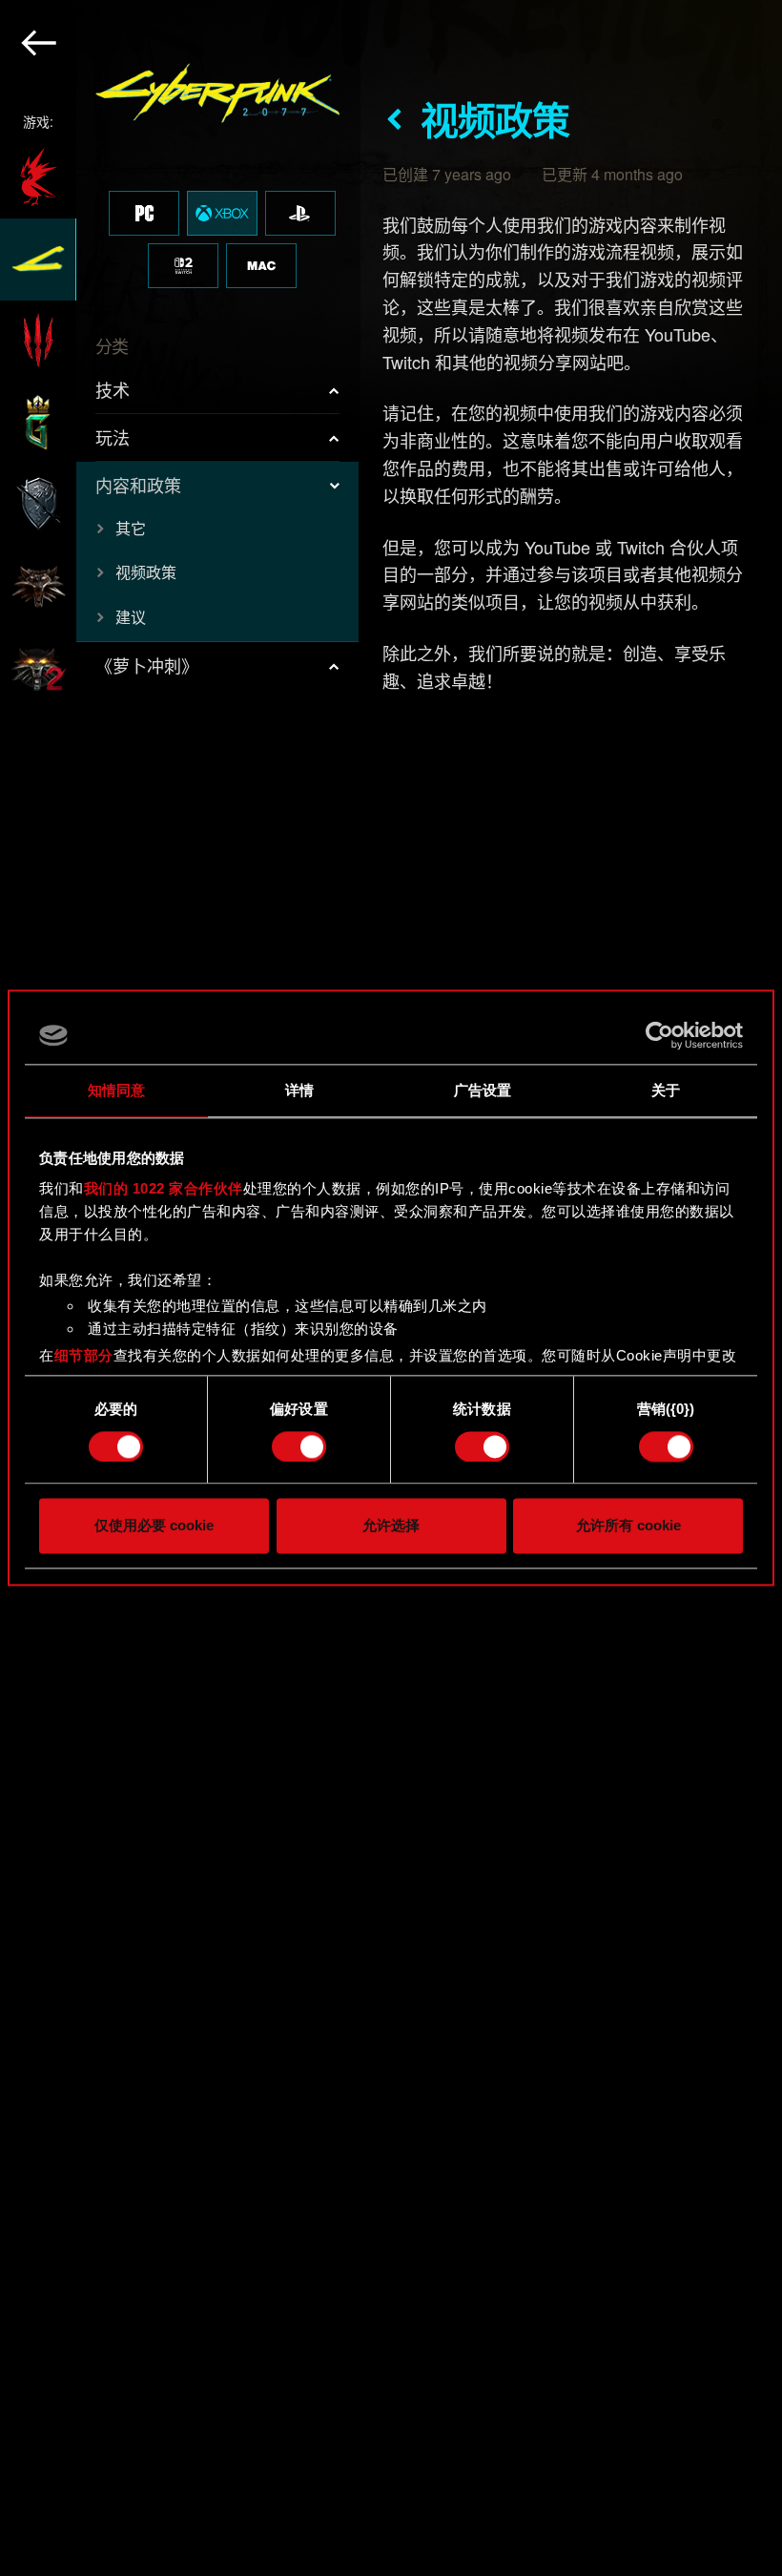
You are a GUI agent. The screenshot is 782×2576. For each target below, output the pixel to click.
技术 (113, 389)
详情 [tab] (299, 1090)
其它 (131, 528)
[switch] (299, 1446)
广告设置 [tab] (483, 1090)
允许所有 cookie (628, 1526)
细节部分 (84, 1355)
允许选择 (391, 1526)
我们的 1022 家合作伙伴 (164, 1188)
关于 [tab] (666, 1090)
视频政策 (146, 572)
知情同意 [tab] (116, 1090)
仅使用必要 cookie (154, 1526)
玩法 (113, 437)
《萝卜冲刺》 (147, 665)
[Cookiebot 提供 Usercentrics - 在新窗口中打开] (659, 1035)
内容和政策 (138, 485)
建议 (131, 617)
